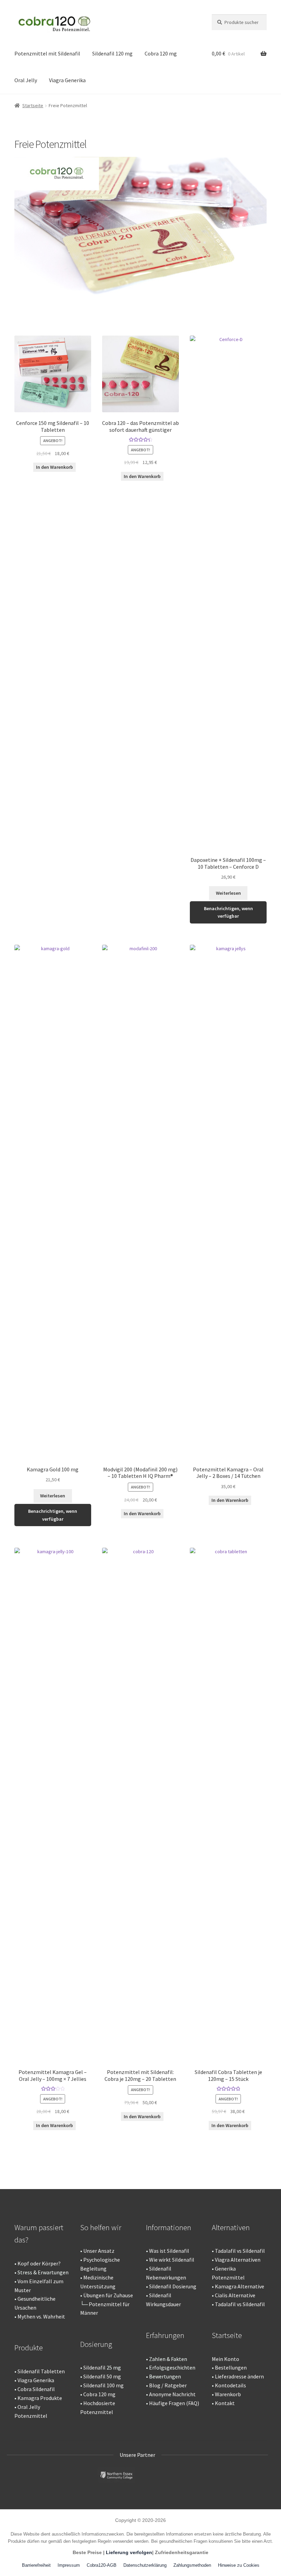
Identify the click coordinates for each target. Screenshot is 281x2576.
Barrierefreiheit (36, 2565)
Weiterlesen (228, 893)
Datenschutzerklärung (145, 2565)
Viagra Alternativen (238, 2260)
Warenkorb (228, 2394)
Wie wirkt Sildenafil (172, 2260)
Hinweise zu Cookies (239, 2565)
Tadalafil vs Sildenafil (240, 2251)
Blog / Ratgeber (168, 2385)
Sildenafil (94, 2367)
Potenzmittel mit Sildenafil (47, 53)
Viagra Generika (67, 80)
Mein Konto (225, 2359)
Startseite (33, 105)
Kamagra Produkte (40, 2398)
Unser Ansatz (99, 2251)
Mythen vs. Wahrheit (41, 2316)
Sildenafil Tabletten (41, 2371)
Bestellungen (231, 2367)
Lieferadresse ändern (239, 2376)
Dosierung (96, 2344)
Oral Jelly (26, 80)
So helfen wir (101, 2227)
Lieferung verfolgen (129, 2552)
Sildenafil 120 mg (112, 53)
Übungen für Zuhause (108, 2295)
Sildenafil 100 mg (103, 2385)
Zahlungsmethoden (192, 2565)
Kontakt (225, 2403)
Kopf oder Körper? (39, 2263)
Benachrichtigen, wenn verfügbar (228, 912)
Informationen (169, 2227)
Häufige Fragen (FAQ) (174, 2403)
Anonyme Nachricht (172, 2394)
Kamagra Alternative (240, 2286)
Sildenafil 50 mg (102, 2376)
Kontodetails (230, 2385)
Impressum (69, 2565)
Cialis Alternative (235, 2295)
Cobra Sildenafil (36, 2389)
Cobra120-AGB (102, 2565)
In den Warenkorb (54, 467)
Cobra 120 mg (161, 53)
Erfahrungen (165, 2335)
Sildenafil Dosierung (173, 2286)
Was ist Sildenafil (169, 2251)
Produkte (29, 2348)
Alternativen (231, 2227)
